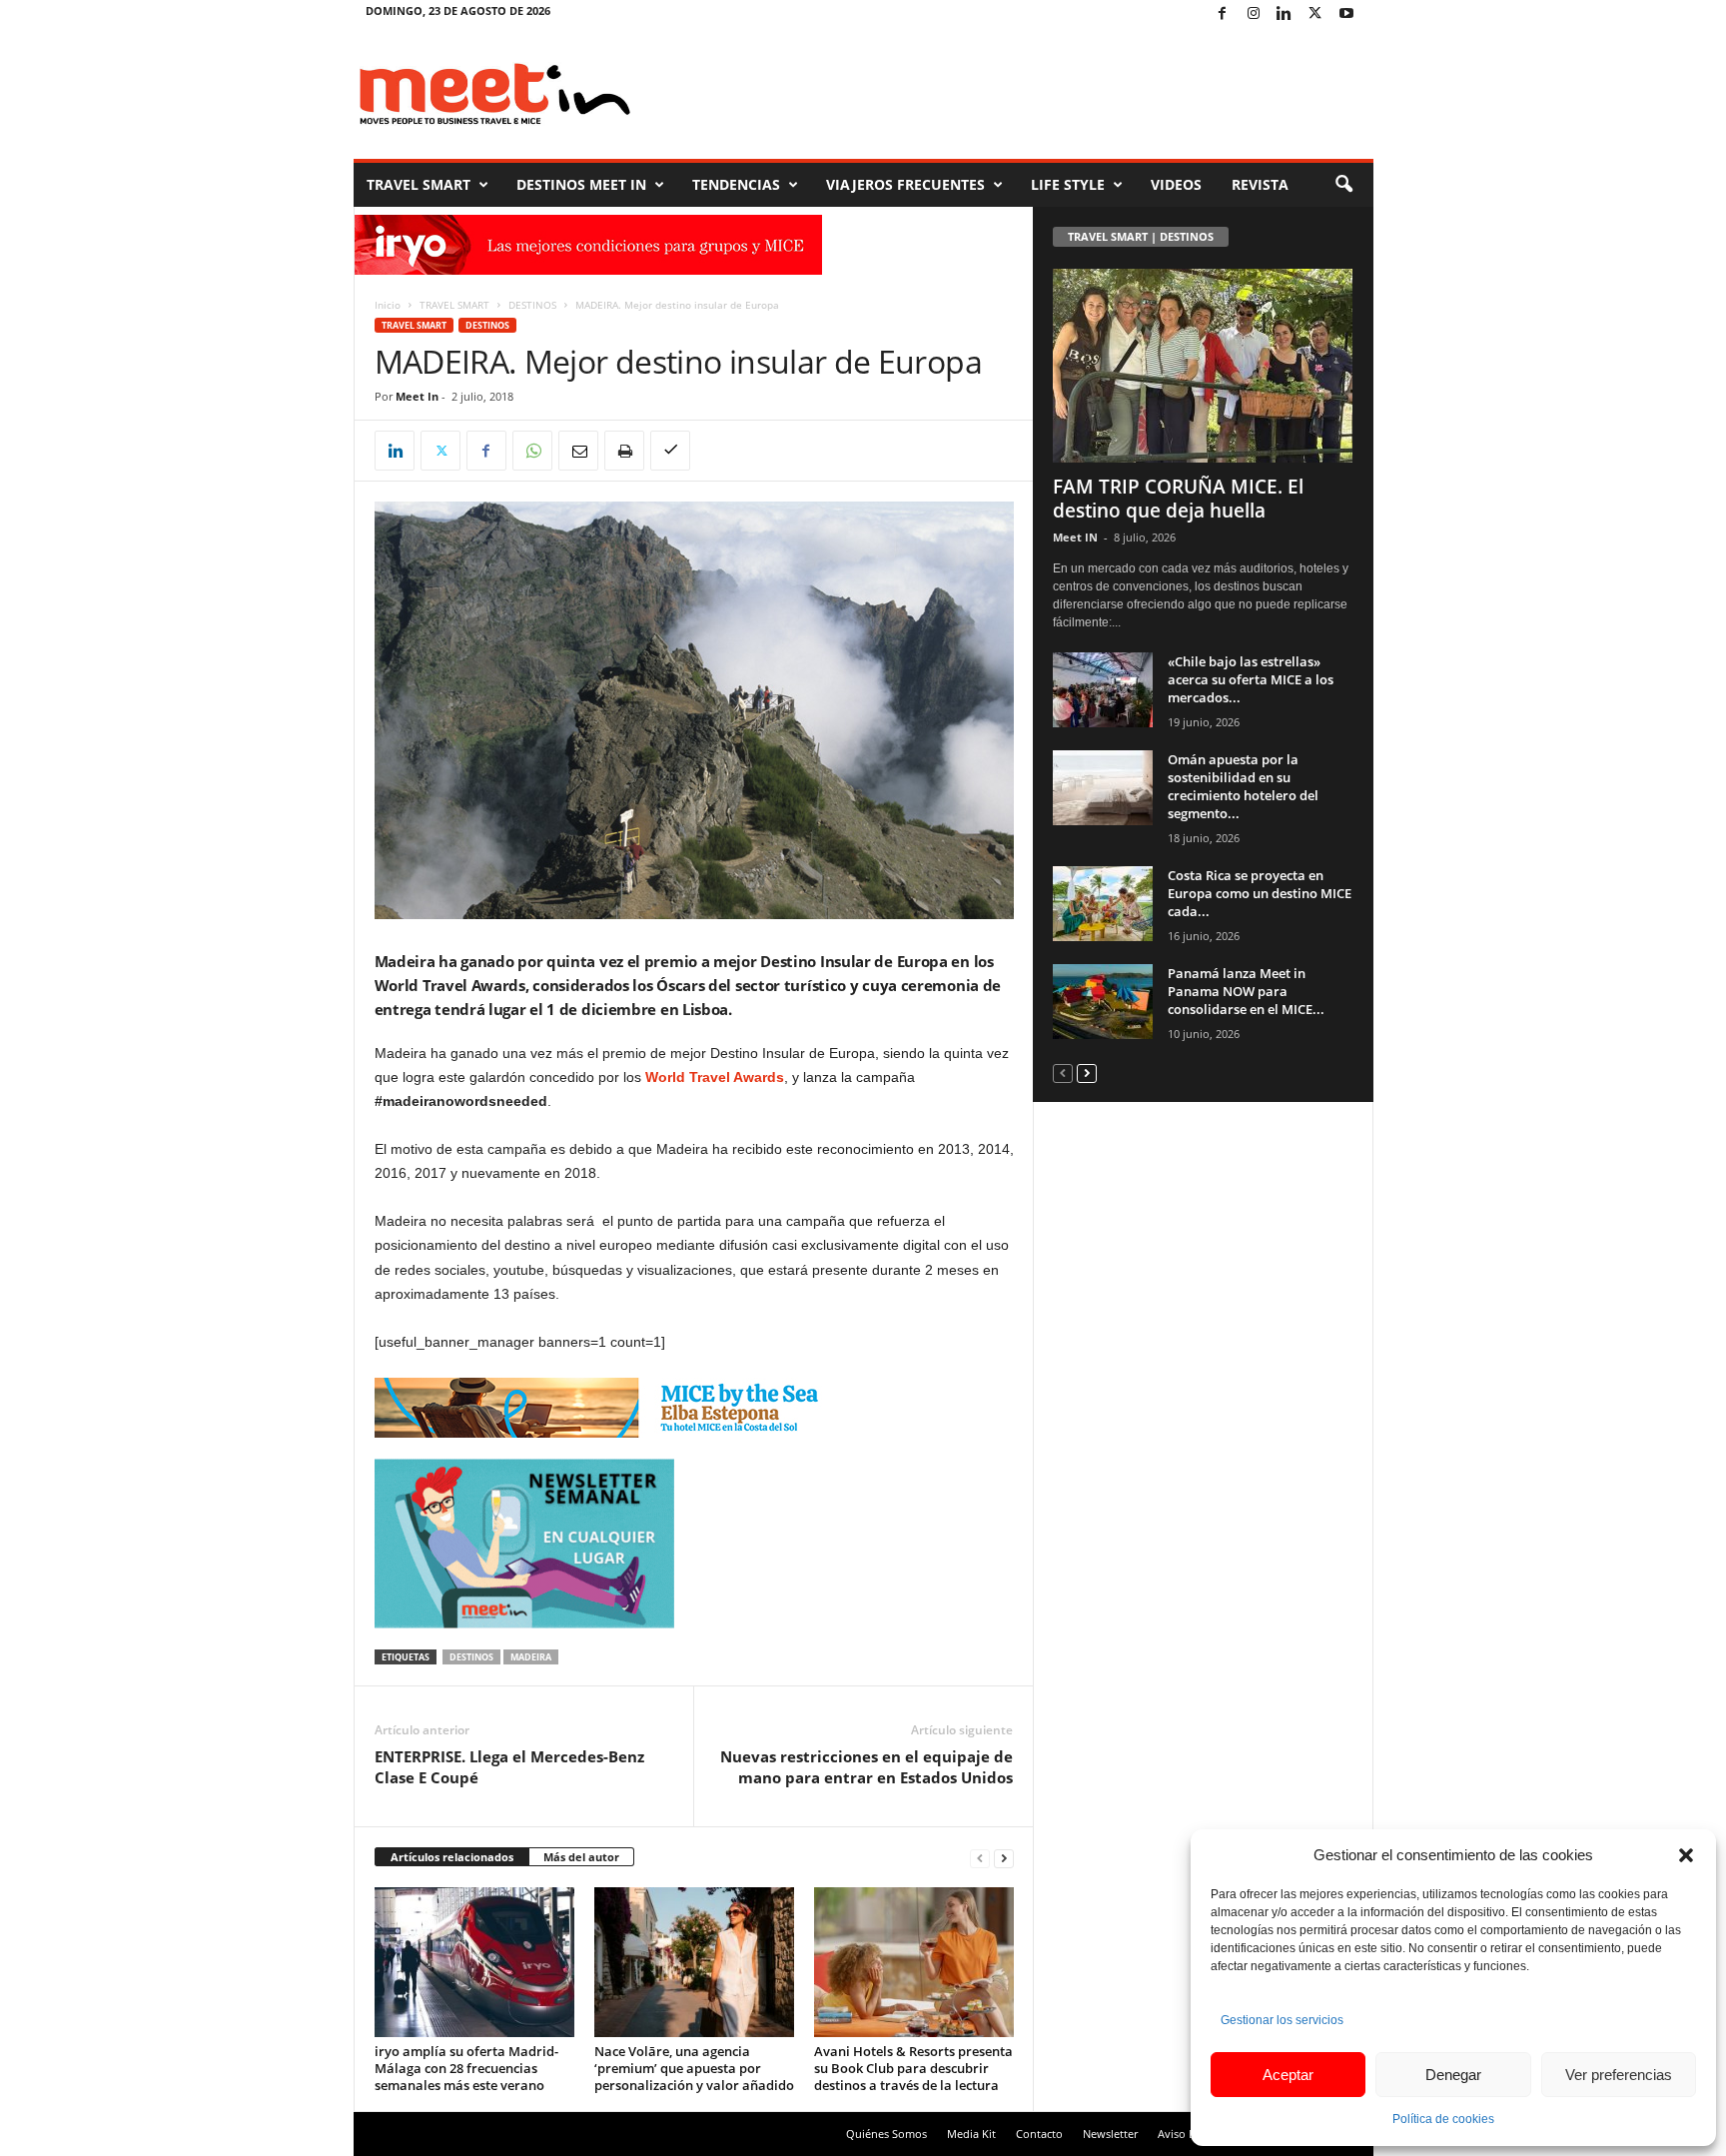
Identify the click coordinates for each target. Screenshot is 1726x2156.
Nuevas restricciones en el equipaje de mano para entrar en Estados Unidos (866, 1767)
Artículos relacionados (452, 1857)
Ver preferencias (1619, 2075)
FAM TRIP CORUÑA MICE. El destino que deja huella (1178, 499)
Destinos (471, 1657)
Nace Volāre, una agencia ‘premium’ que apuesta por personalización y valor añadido (694, 2068)
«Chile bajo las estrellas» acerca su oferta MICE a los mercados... (1251, 679)
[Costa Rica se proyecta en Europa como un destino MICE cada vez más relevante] (1103, 904)
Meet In (417, 396)
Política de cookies (1443, 2119)
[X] (1315, 14)
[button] (1686, 1855)
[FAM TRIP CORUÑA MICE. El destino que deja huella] (1204, 366)
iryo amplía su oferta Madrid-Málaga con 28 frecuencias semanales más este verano (466, 2068)
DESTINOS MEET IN (581, 184)
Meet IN (1075, 537)
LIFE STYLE (1068, 184)
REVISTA (1260, 184)
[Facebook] (1223, 14)
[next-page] (1004, 1858)
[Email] (578, 451)
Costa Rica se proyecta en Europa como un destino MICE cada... (1260, 893)
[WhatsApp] (532, 451)
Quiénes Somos (886, 2134)
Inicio (388, 305)
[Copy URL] (670, 451)
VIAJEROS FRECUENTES (905, 184)
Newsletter (1110, 2134)
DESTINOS (532, 305)
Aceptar (1288, 2075)
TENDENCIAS (736, 184)
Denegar (1453, 2075)
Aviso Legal (1187, 2134)
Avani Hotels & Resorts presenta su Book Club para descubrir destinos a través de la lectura (913, 2068)
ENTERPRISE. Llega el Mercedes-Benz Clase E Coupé (509, 1767)
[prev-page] (980, 1858)
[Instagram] (1254, 14)
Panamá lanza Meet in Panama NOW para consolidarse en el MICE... (1246, 991)
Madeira (531, 1657)
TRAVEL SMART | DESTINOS (1141, 236)
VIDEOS (1176, 184)
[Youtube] (1346, 14)
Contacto (1039, 2134)
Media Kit (971, 2134)
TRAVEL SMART (419, 184)
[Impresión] (624, 451)
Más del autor (581, 1857)
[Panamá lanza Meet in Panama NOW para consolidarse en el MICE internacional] (1103, 1002)
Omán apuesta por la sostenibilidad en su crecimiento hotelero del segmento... (1243, 786)
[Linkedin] (1285, 14)
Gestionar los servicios (1282, 2020)
